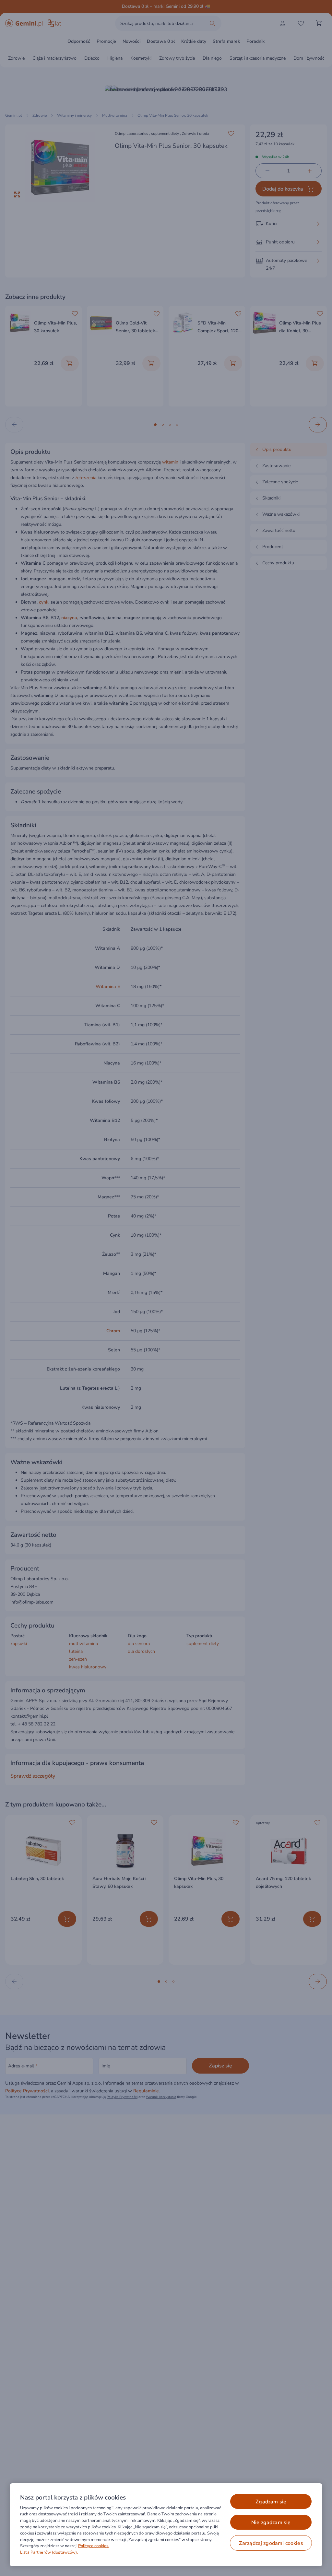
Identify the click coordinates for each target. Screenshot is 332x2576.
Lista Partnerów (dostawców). (49, 2552)
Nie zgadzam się (271, 2523)
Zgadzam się (271, 2502)
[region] (166, 2525)
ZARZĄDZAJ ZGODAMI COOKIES (271, 2543)
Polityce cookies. (94, 2546)
